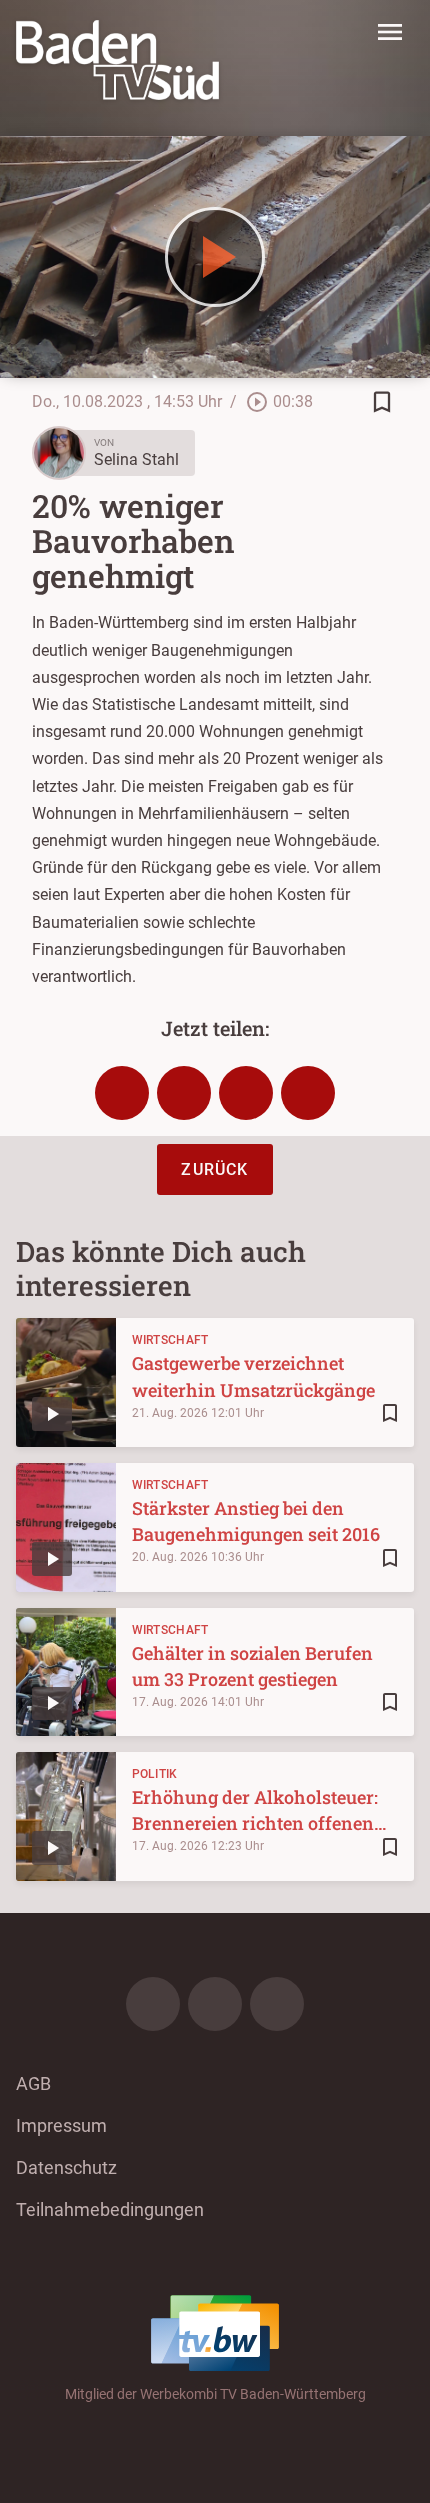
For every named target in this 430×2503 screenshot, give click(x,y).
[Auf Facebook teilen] (122, 1093)
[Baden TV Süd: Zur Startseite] (117, 60)
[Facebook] (153, 2004)
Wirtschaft (170, 1340)
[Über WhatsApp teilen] (246, 1093)
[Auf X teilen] (184, 1093)
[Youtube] (277, 2004)
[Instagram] (215, 2004)
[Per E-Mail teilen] (308, 1093)
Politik (155, 1774)
